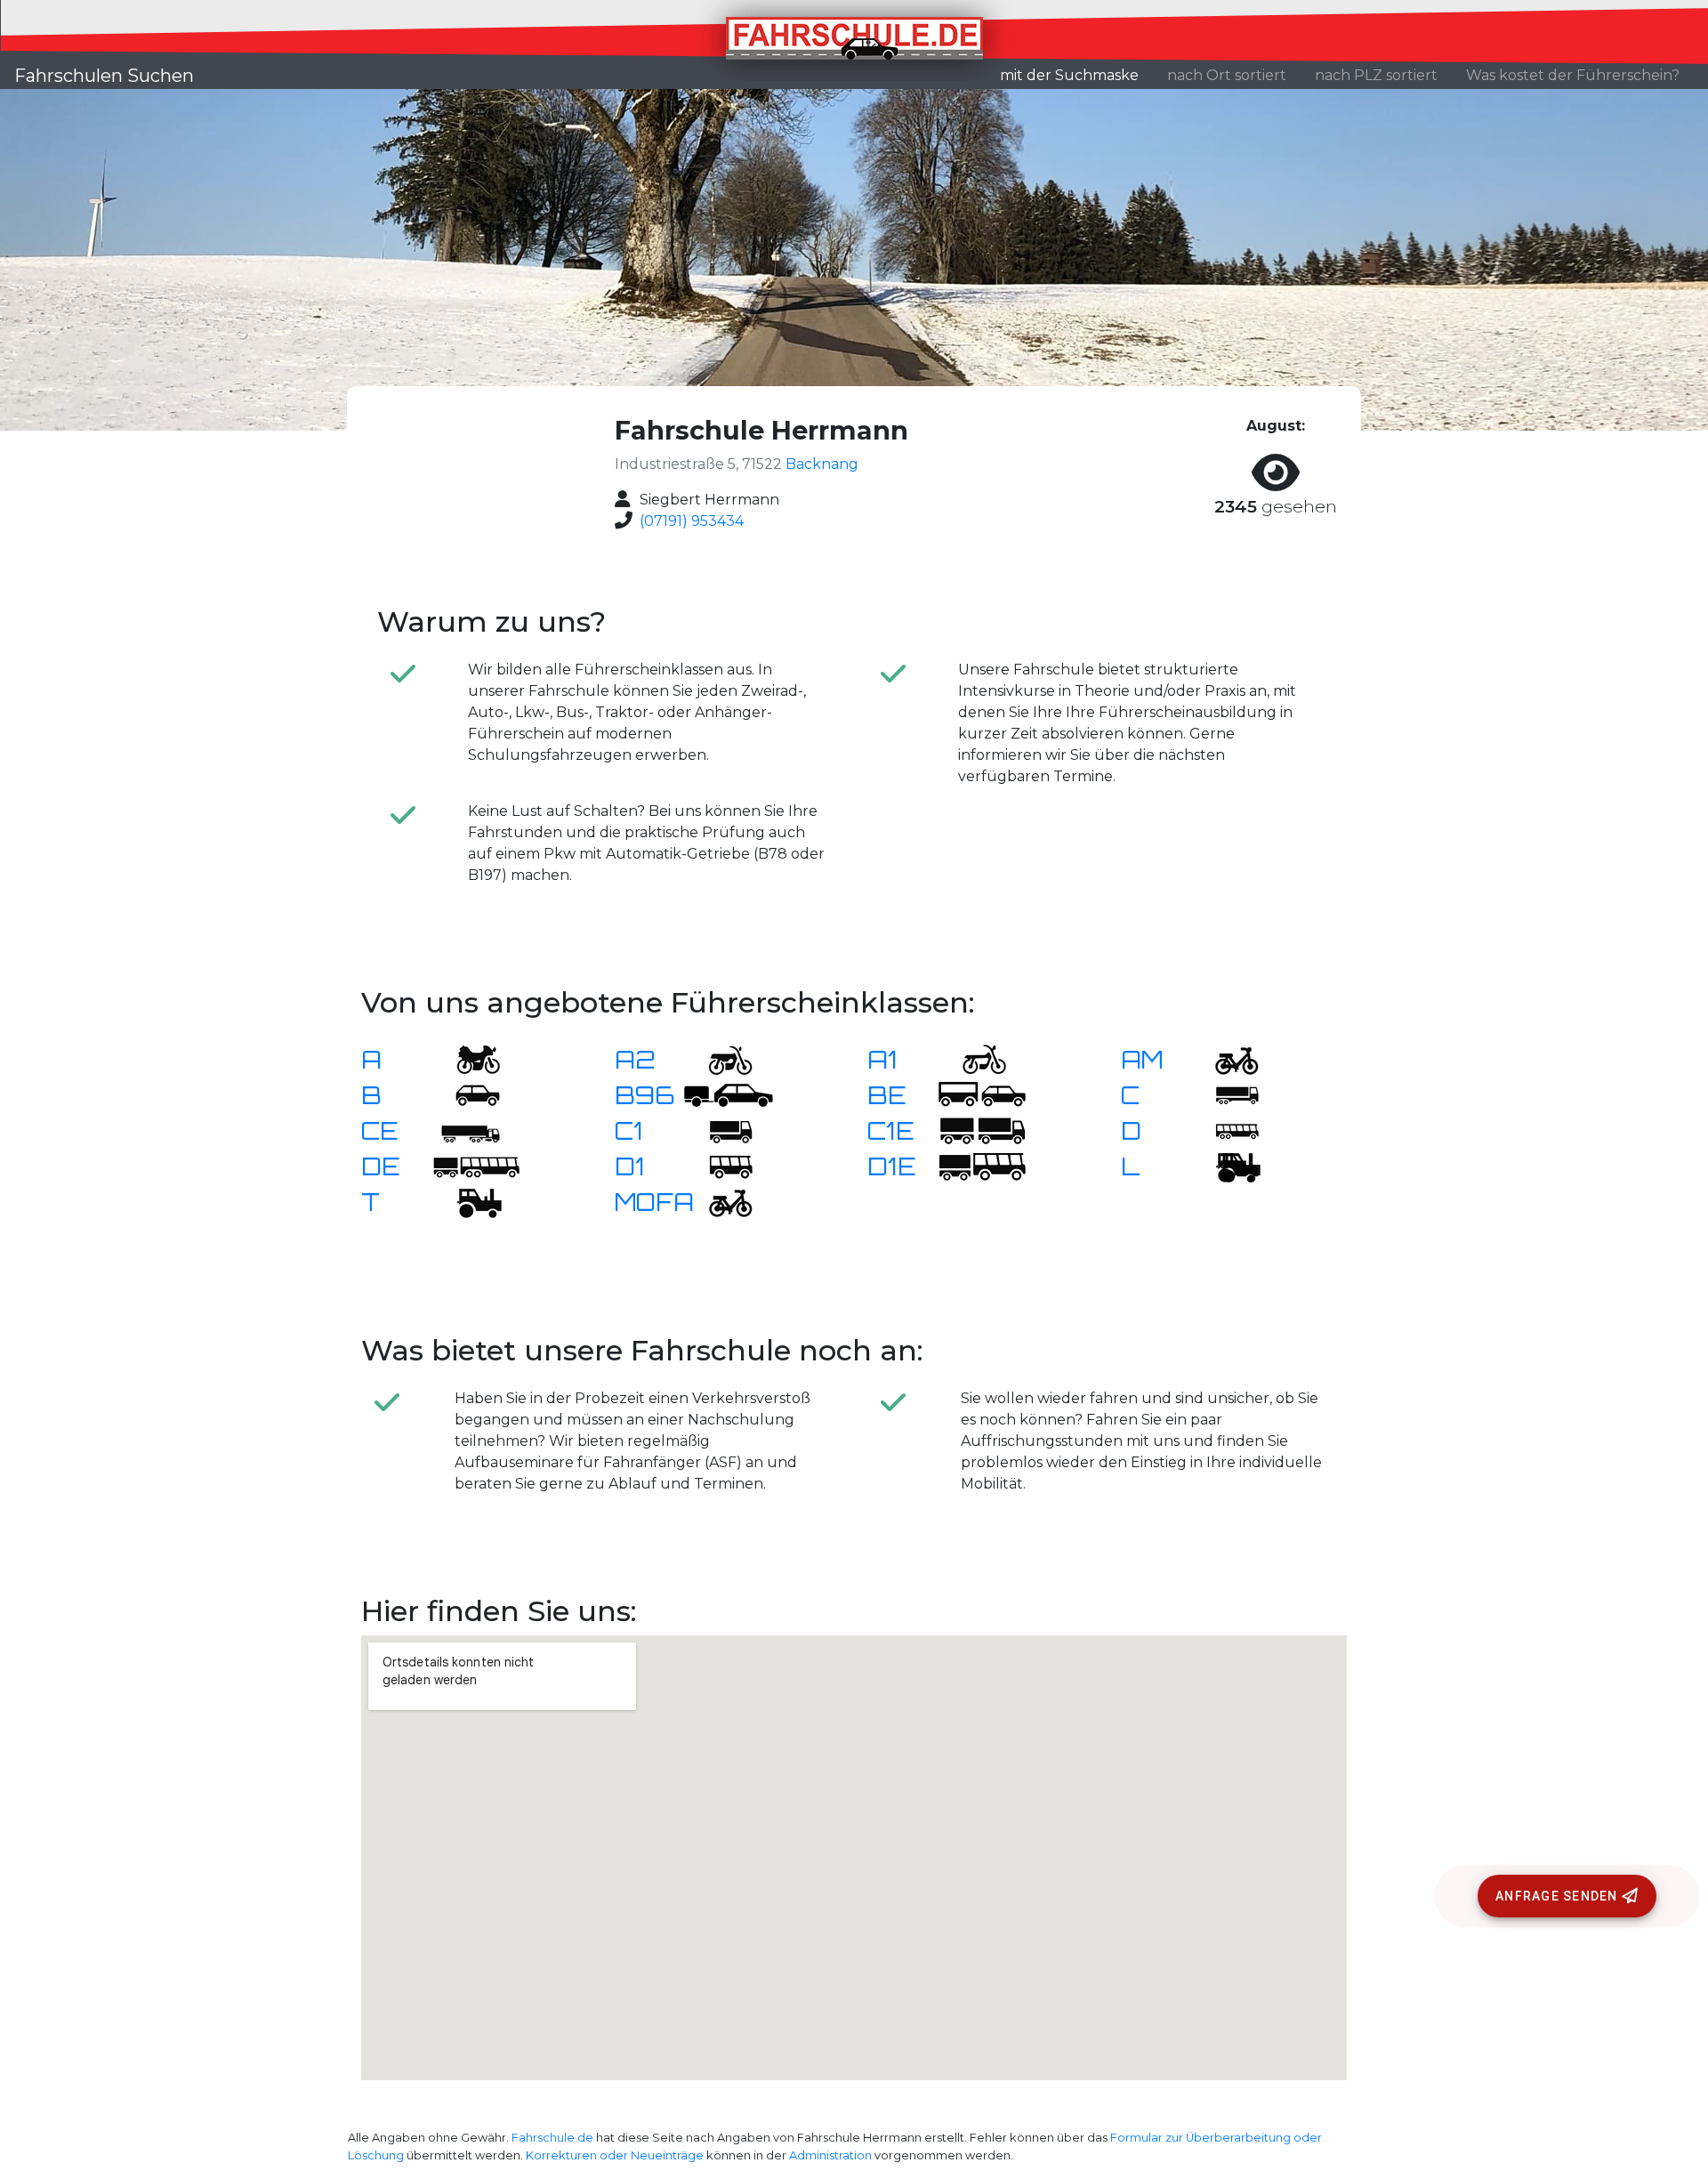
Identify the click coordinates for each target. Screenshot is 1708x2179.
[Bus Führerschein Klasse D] (1226, 1130)
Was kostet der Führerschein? (1573, 75)
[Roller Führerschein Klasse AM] (1226, 1058)
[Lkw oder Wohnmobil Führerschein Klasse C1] (720, 1130)
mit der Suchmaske (1076, 75)
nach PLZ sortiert (1376, 75)
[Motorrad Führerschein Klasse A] (467, 1058)
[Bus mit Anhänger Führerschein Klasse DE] (476, 1165)
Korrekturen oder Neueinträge (615, 2155)
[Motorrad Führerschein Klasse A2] (720, 1058)
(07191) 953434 (692, 521)
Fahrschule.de (552, 2138)
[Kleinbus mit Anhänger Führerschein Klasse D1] (982, 1165)
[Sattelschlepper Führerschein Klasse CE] (467, 1130)
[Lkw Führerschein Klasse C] (1226, 1094)
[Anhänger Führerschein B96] (729, 1094)
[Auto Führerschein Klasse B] (467, 1094)
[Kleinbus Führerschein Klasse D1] (720, 1165)
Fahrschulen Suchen (104, 76)
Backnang (822, 464)
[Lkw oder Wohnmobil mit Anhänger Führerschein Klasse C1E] (982, 1130)
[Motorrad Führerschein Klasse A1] (973, 1058)
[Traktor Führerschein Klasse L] (1226, 1165)
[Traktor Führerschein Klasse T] (467, 1201)
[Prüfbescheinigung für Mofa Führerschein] (720, 1201)
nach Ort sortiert (1227, 75)
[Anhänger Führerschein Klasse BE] (982, 1094)
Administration (830, 2155)
